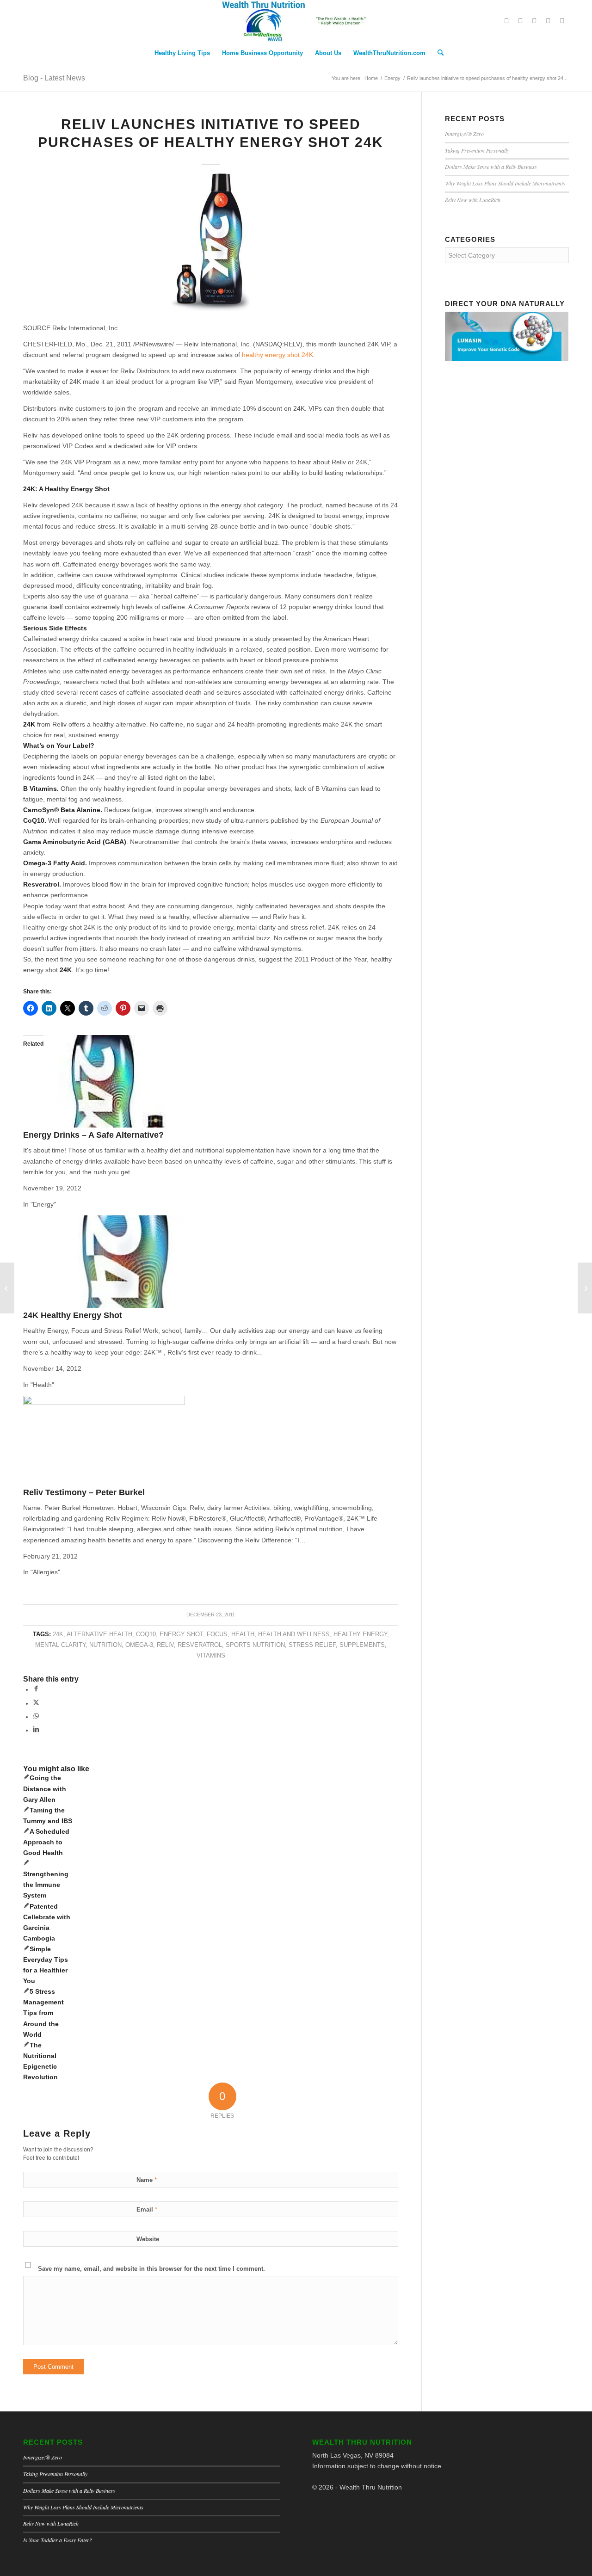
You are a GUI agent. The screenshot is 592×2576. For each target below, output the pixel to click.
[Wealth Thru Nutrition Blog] (296, 21)
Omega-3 (139, 1645)
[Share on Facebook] (36, 1689)
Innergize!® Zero (464, 134)
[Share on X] (36, 1703)
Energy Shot (181, 1634)
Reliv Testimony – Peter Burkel (84, 1492)
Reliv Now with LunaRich (473, 200)
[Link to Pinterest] (534, 21)
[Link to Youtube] (548, 21)
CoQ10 (146, 1634)
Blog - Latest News (54, 78)
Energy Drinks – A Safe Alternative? (93, 1135)
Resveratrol (200, 1645)
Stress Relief (312, 1645)
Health (243, 1634)
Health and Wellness (294, 1634)
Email (147, 2209)
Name (147, 2180)
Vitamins (211, 1656)
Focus (217, 1634)
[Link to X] (506, 21)
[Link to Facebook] (520, 21)
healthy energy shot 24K (277, 355)
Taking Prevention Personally (477, 150)
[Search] (438, 53)
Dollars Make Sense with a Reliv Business (491, 166)
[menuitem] (182, 53)
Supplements (362, 1645)
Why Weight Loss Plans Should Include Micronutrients (505, 183)
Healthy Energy (360, 1634)
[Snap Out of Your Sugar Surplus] (7, 1288)
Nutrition (105, 1645)
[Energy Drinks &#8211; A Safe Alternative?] (124, 1125)
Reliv (165, 1645)
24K (58, 1634)
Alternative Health (99, 1634)
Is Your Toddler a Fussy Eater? (58, 2540)
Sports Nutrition (255, 1645)
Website (148, 2239)
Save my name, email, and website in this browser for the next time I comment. (151, 2269)
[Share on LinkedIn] (36, 1730)
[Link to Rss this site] (562, 21)
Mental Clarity (60, 1645)
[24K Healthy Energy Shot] (104, 1306)
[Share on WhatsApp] (36, 1717)
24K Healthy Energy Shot (73, 1315)
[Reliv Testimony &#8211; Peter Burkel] (104, 1403)
